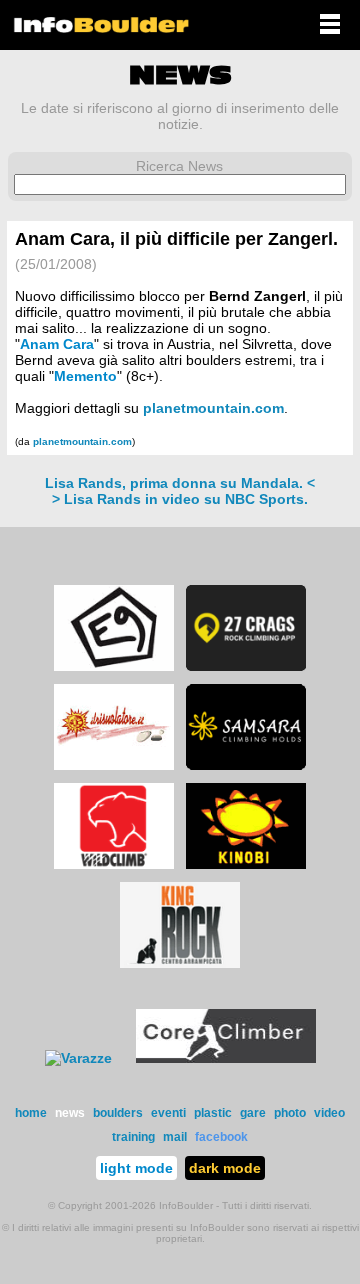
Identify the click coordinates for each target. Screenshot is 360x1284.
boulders (118, 1113)
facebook (221, 1137)
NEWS (180, 75)
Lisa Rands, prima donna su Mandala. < (180, 483)
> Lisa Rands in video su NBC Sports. (180, 499)
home (31, 1113)
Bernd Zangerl (257, 296)
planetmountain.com (213, 408)
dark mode (225, 1168)
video (329, 1113)
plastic (213, 1113)
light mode (136, 1168)
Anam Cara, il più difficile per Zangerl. (176, 239)
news (70, 1113)
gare (253, 1113)
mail (175, 1137)
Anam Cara (57, 344)
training (133, 1137)
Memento (85, 376)
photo (290, 1113)
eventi (168, 1113)
